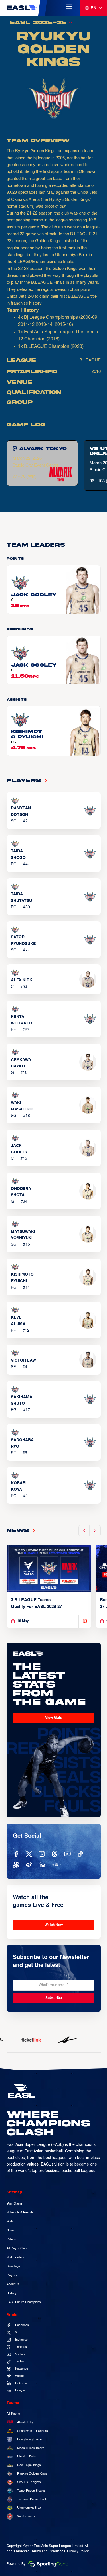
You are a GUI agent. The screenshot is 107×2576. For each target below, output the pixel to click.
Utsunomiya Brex (29, 2508)
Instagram (22, 2340)
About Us (13, 2284)
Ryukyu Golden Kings (32, 2474)
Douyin (20, 2391)
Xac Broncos (26, 2516)
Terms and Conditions (48, 2552)
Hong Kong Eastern (31, 2440)
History (12, 2293)
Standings (13, 2266)
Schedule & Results (20, 2213)
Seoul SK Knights (29, 2482)
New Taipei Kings (29, 2465)
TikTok (20, 2361)
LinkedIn (21, 2383)
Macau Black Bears (31, 2448)
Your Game (14, 2204)
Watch (11, 2222)
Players (12, 2275)
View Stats (54, 1718)
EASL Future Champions (24, 2302)
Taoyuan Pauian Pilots (32, 2499)
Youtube (21, 2354)
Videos (11, 2240)
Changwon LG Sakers (33, 2431)
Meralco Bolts (27, 2457)
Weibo (19, 2376)
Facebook (22, 2325)
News (11, 2230)
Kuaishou (22, 2369)
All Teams (13, 2414)
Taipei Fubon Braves (31, 2491)
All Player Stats (17, 2248)
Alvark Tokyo (26, 2422)
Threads (21, 2347)
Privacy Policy (78, 2552)
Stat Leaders (15, 2258)
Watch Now (54, 1925)
